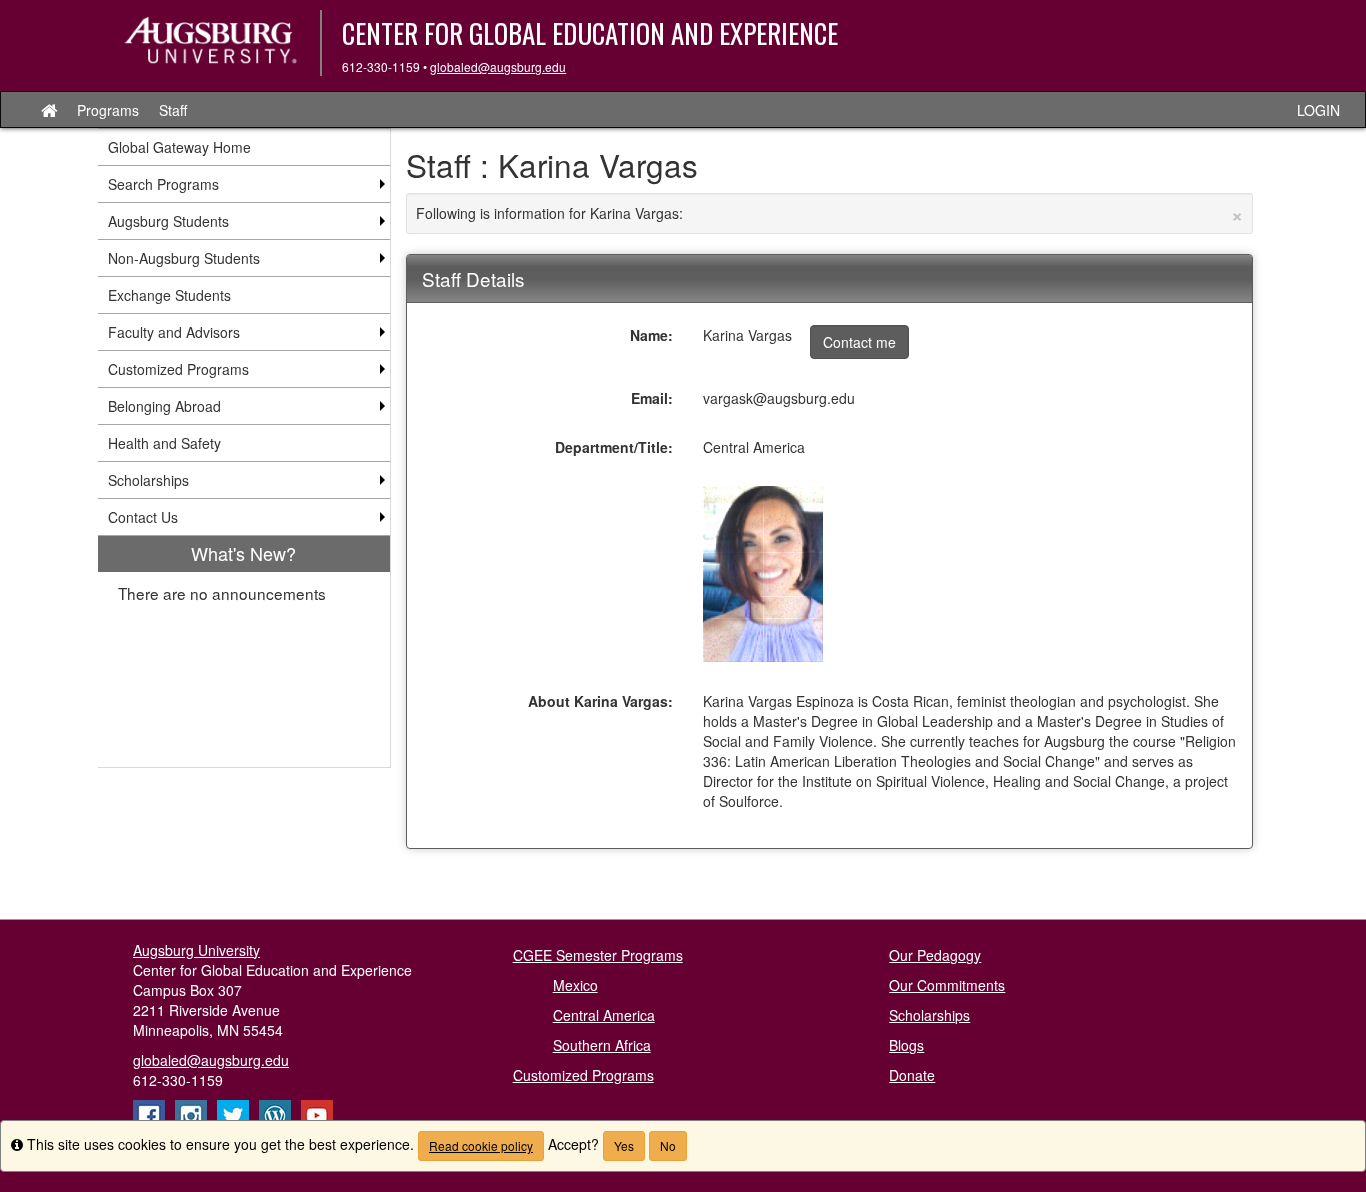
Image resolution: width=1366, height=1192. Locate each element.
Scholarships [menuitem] (148, 480)
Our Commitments (947, 985)
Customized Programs (583, 1075)
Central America (604, 1015)
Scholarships (929, 1015)
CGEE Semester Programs (598, 955)
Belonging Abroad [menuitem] (164, 406)
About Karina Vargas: (600, 701)
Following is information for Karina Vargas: (830, 213)
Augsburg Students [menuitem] (168, 221)
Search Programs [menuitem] (163, 184)
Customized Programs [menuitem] (178, 369)
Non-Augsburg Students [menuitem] (184, 258)
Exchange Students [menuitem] (169, 295)
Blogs (906, 1045)
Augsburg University (196, 950)
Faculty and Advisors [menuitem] (174, 332)
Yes (624, 1145)
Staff (173, 110)
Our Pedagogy (935, 955)
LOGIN (1318, 110)
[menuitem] (244, 651)
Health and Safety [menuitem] (164, 443)
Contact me (859, 342)
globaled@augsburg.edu (498, 66)
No (668, 1145)
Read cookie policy (481, 1145)
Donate (912, 1075)
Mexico (575, 985)
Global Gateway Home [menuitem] (179, 147)
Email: (652, 398)
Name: (651, 335)
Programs (108, 110)
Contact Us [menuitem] (143, 517)
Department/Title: (614, 447)
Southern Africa (602, 1045)
